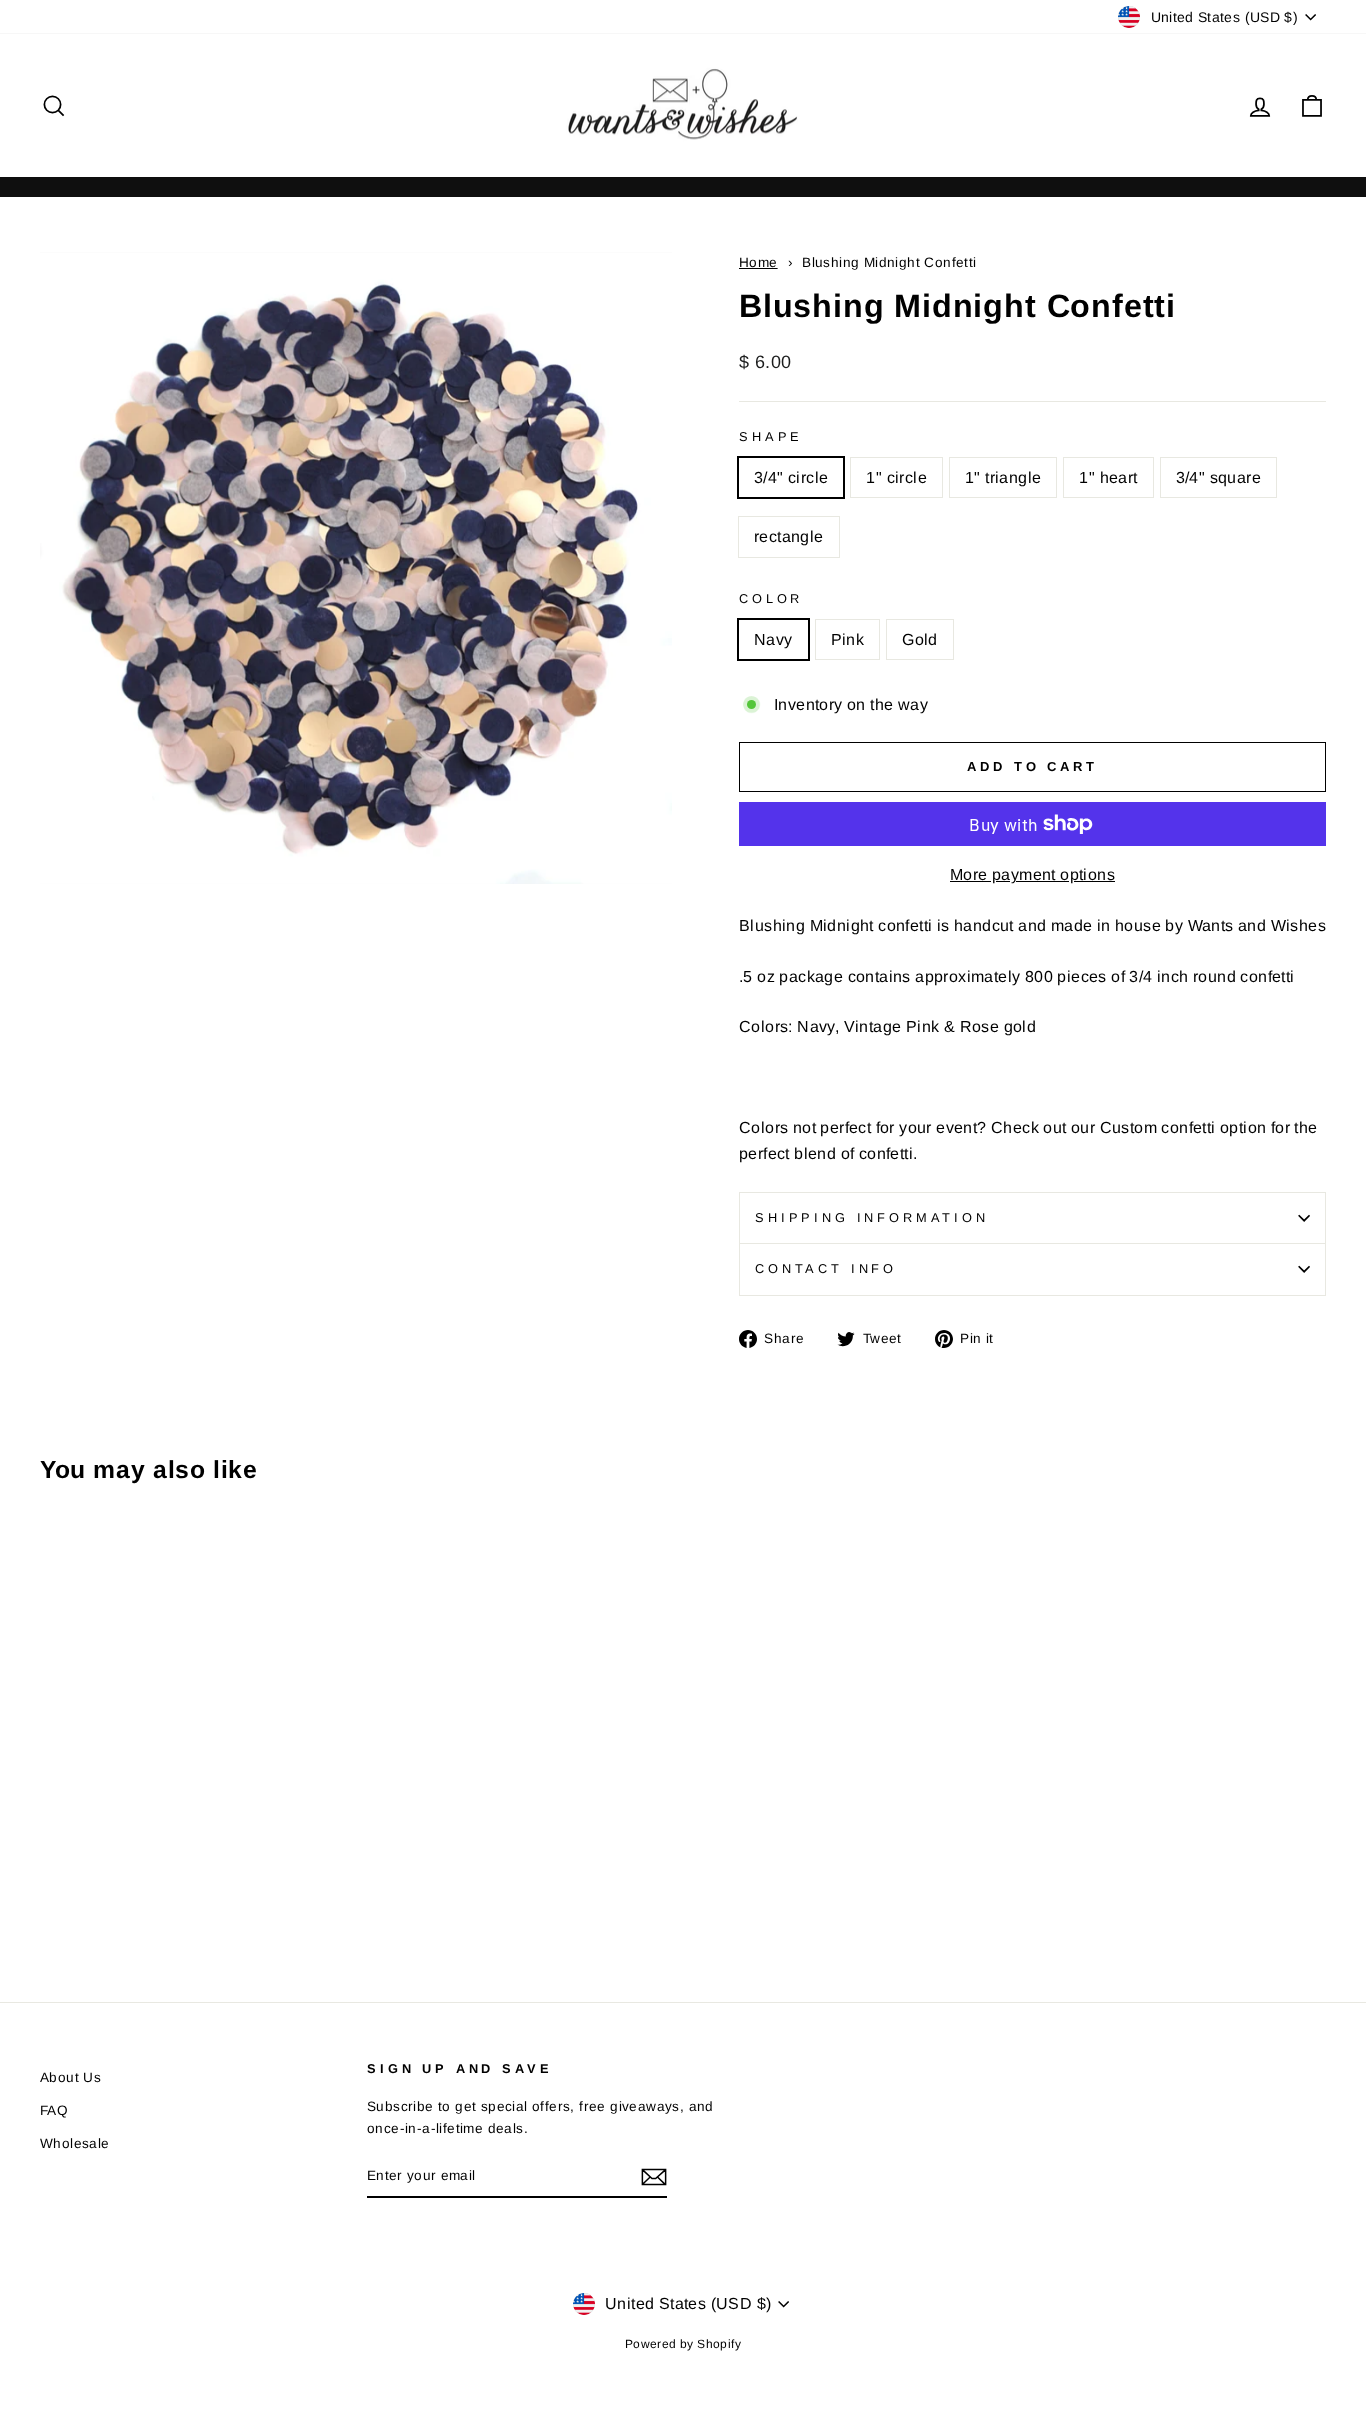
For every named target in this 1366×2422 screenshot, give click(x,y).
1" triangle (1003, 477)
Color (771, 598)
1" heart (1108, 477)
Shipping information (872, 1217)
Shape (771, 436)
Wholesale (75, 2143)
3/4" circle (791, 477)
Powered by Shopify (683, 2344)
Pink (848, 639)
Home (758, 262)
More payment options (1032, 874)
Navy (773, 639)
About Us (70, 2077)
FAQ (54, 2110)
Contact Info (826, 1268)
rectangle (789, 536)
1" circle (896, 477)
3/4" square (1218, 477)
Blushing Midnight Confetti (889, 262)
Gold (920, 639)
